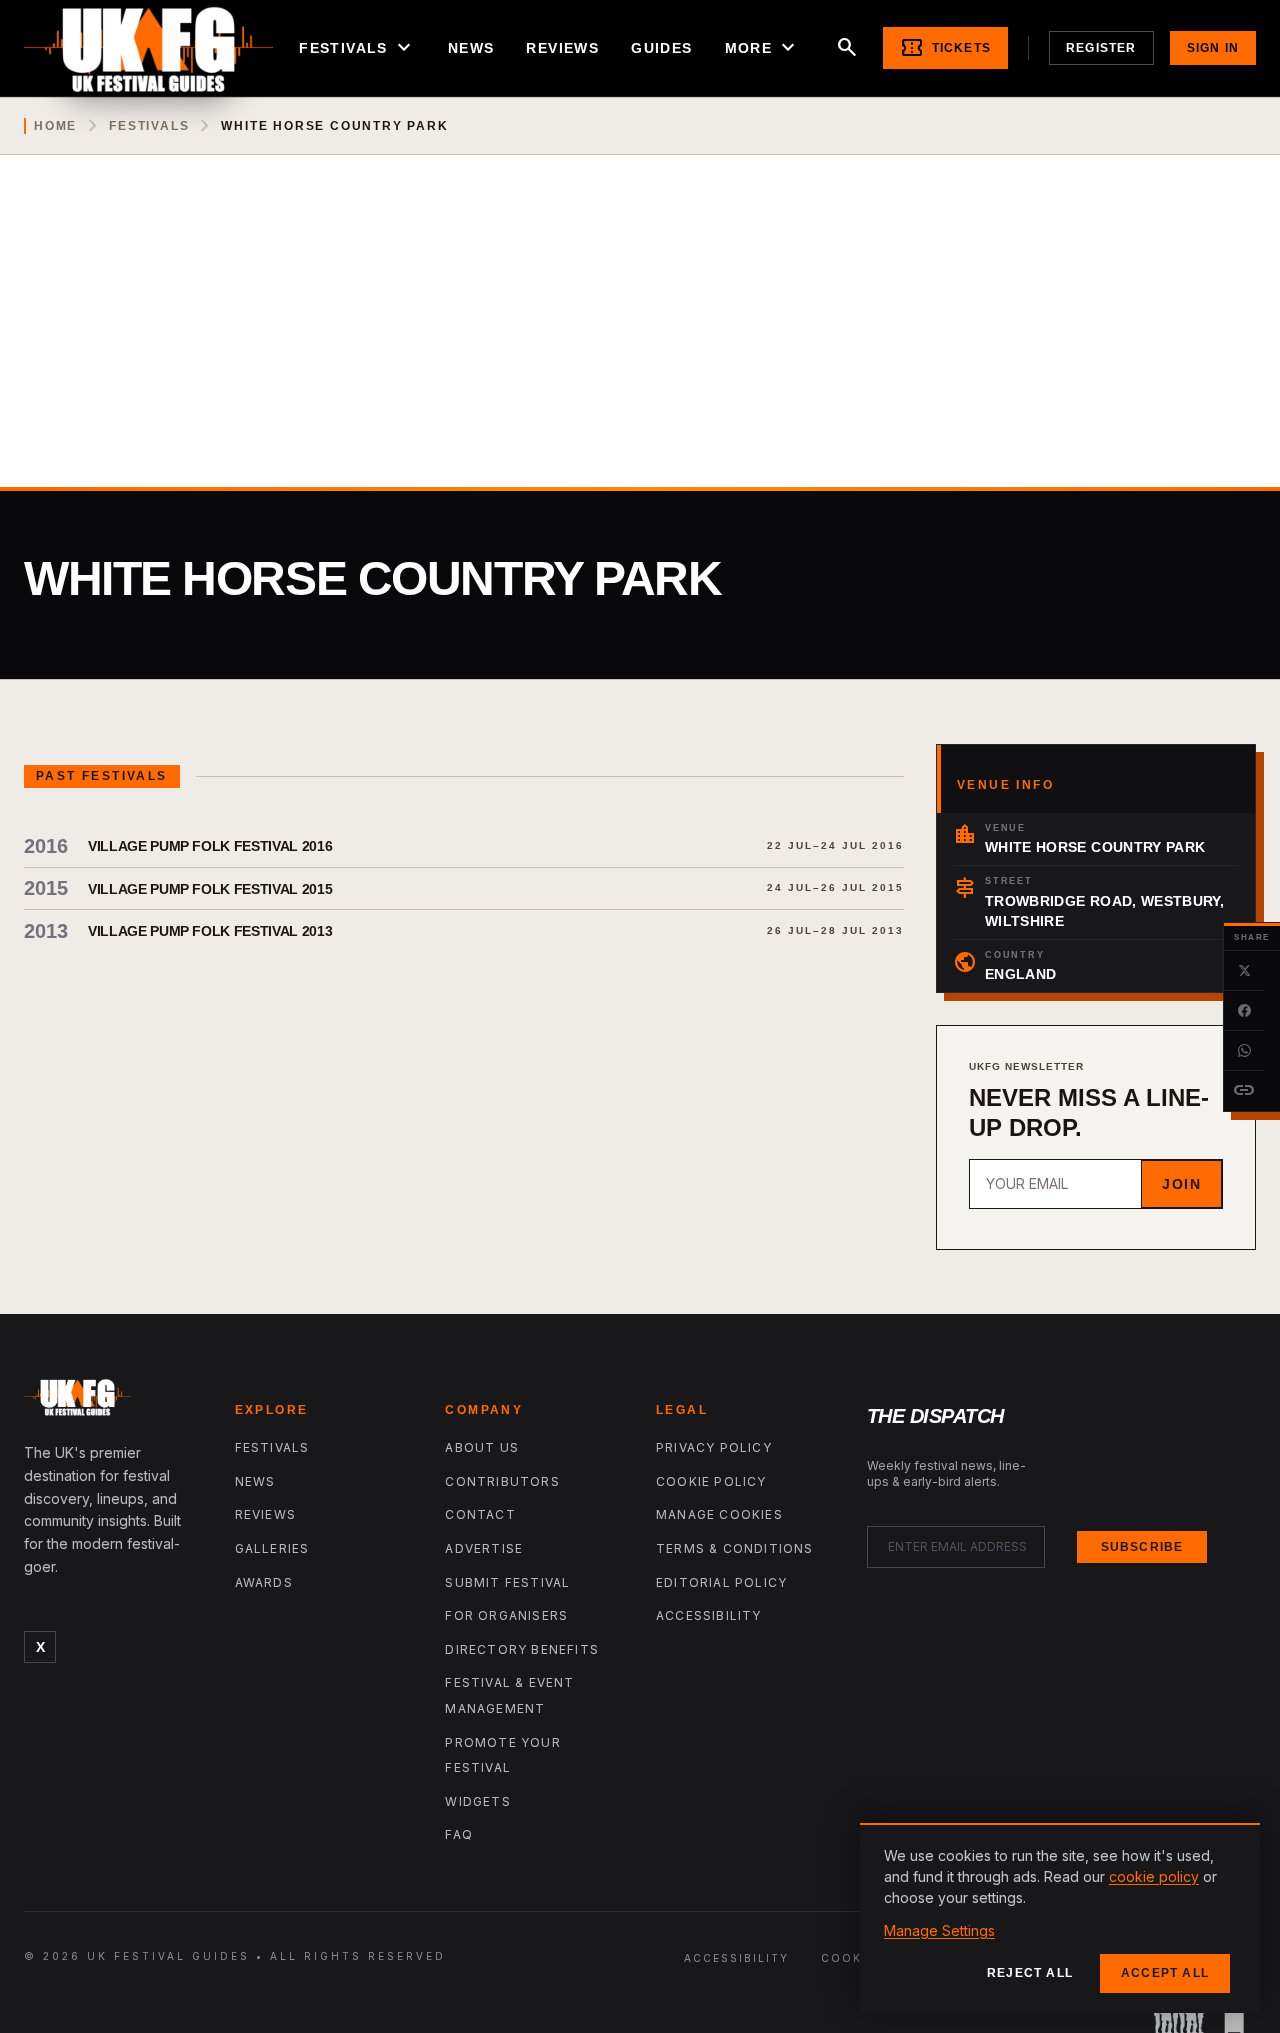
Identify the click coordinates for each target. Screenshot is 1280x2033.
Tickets (945, 48)
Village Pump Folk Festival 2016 (210, 846)
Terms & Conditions (735, 1548)
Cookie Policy (711, 1481)
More (763, 48)
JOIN (1181, 1184)
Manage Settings (939, 1930)
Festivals (357, 48)
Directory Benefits (522, 1649)
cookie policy (1154, 1876)
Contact (480, 1514)
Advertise (484, 1548)
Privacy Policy (714, 1447)
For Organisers (506, 1615)
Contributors (502, 1481)
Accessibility (709, 1615)
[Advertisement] (640, 337)
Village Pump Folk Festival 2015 (210, 889)
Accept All (1165, 1973)
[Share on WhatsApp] (1244, 1051)
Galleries (272, 1548)
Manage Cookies (719, 1514)
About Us (482, 1447)
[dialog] (1060, 1918)
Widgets (477, 1801)
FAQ (459, 1834)
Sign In (1213, 48)
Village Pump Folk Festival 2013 (210, 931)
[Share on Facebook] (1244, 1011)
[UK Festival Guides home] (113, 1402)
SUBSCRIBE (1142, 1547)
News (471, 48)
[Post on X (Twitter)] (1244, 971)
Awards (264, 1582)
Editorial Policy (721, 1582)
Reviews (562, 48)
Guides (661, 48)
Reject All (1030, 1973)
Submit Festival (507, 1582)
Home (55, 126)
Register (1101, 48)
